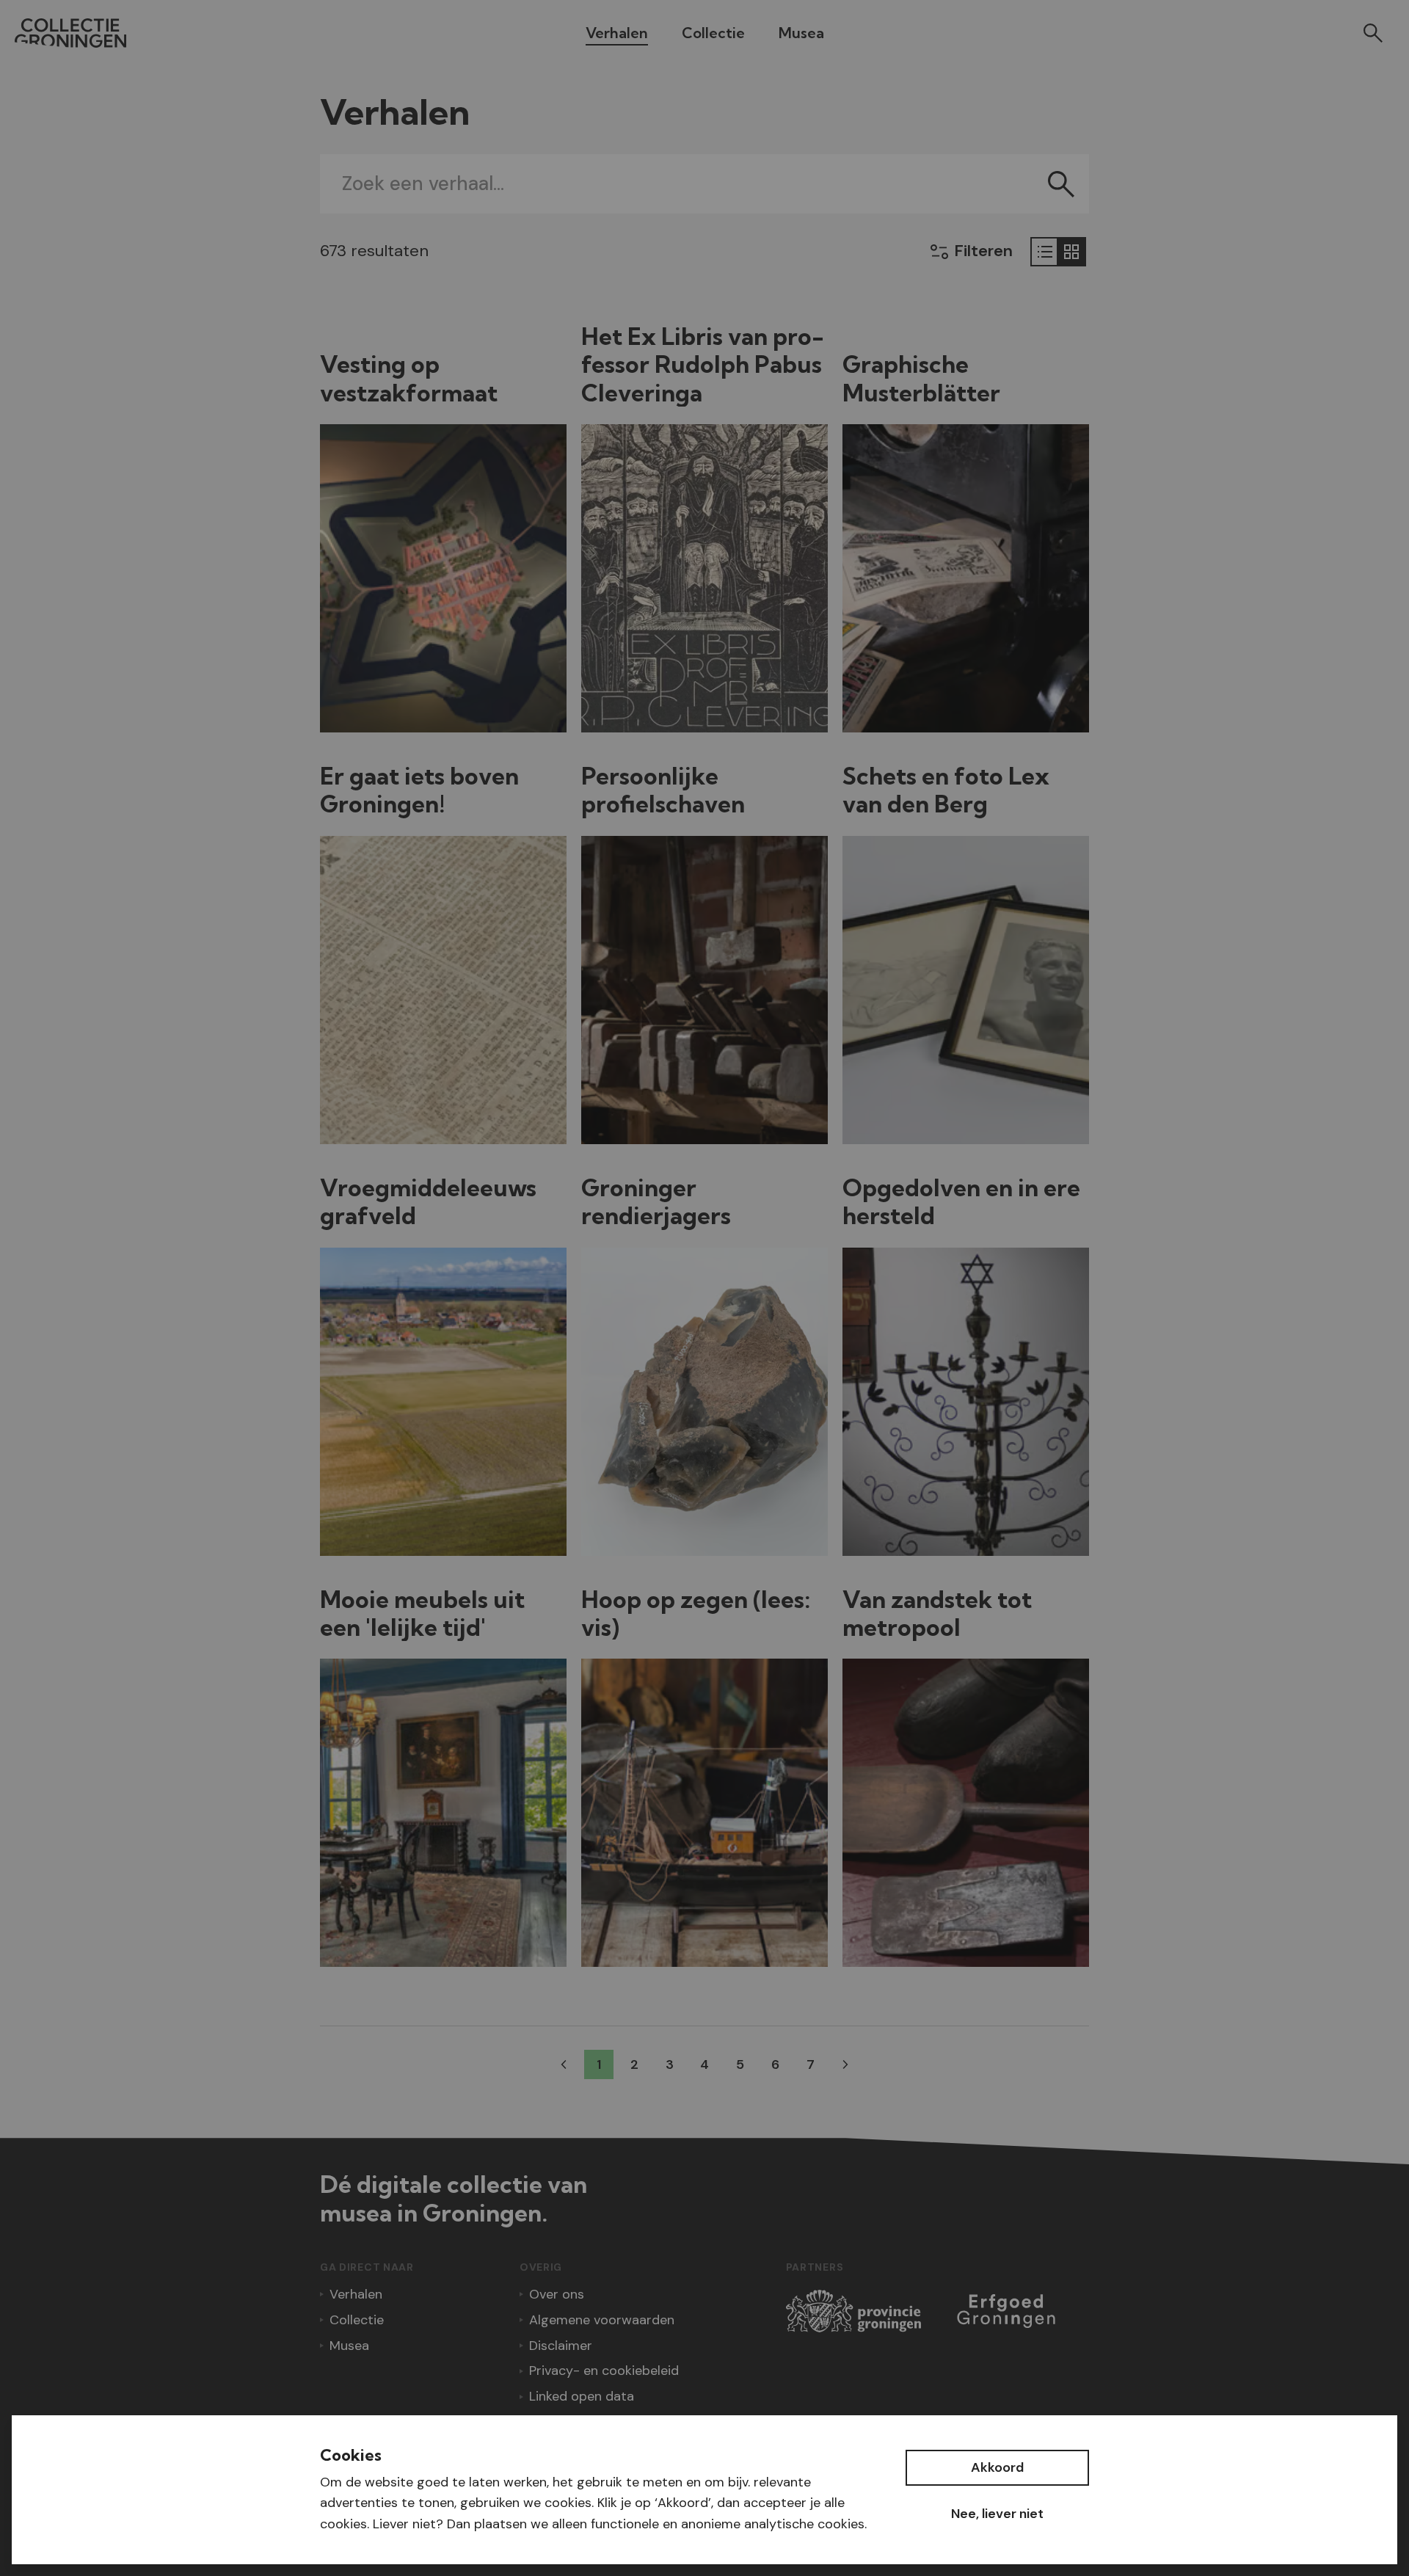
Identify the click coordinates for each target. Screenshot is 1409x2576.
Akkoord (997, 2467)
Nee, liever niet (997, 2514)
